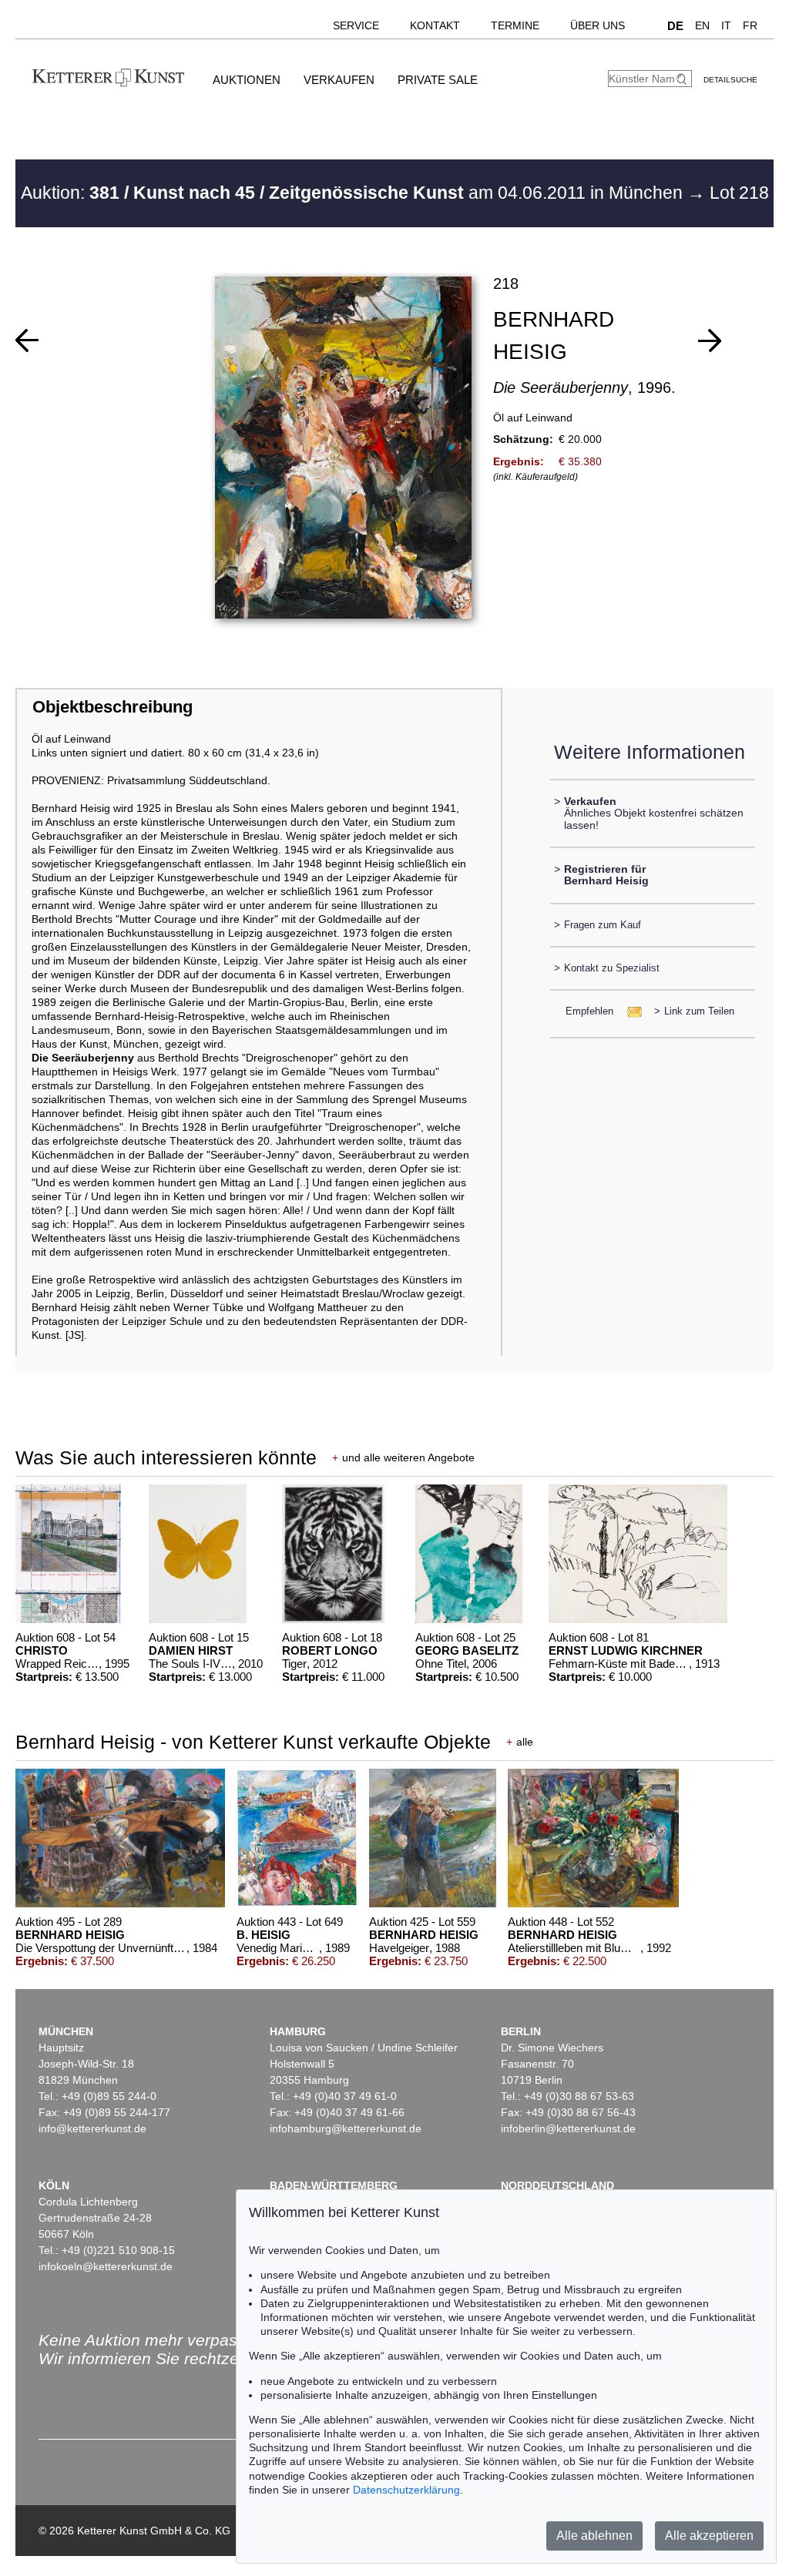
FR (750, 25)
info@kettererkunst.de (92, 2128)
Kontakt (435, 25)
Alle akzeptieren (709, 2536)
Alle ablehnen (594, 2536)
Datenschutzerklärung (406, 2490)
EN (702, 25)
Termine (515, 25)
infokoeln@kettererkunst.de (106, 2266)
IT (726, 25)
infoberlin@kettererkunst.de (568, 2128)
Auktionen (247, 80)
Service (356, 25)
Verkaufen (339, 80)
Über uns (598, 25)
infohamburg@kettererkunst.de (346, 2128)
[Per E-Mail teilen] (630, 1011)
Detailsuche (730, 80)
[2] (710, 340)
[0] (27, 340)
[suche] (683, 79)
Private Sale (438, 80)
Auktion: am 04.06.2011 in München (354, 193)
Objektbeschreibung (112, 707)
